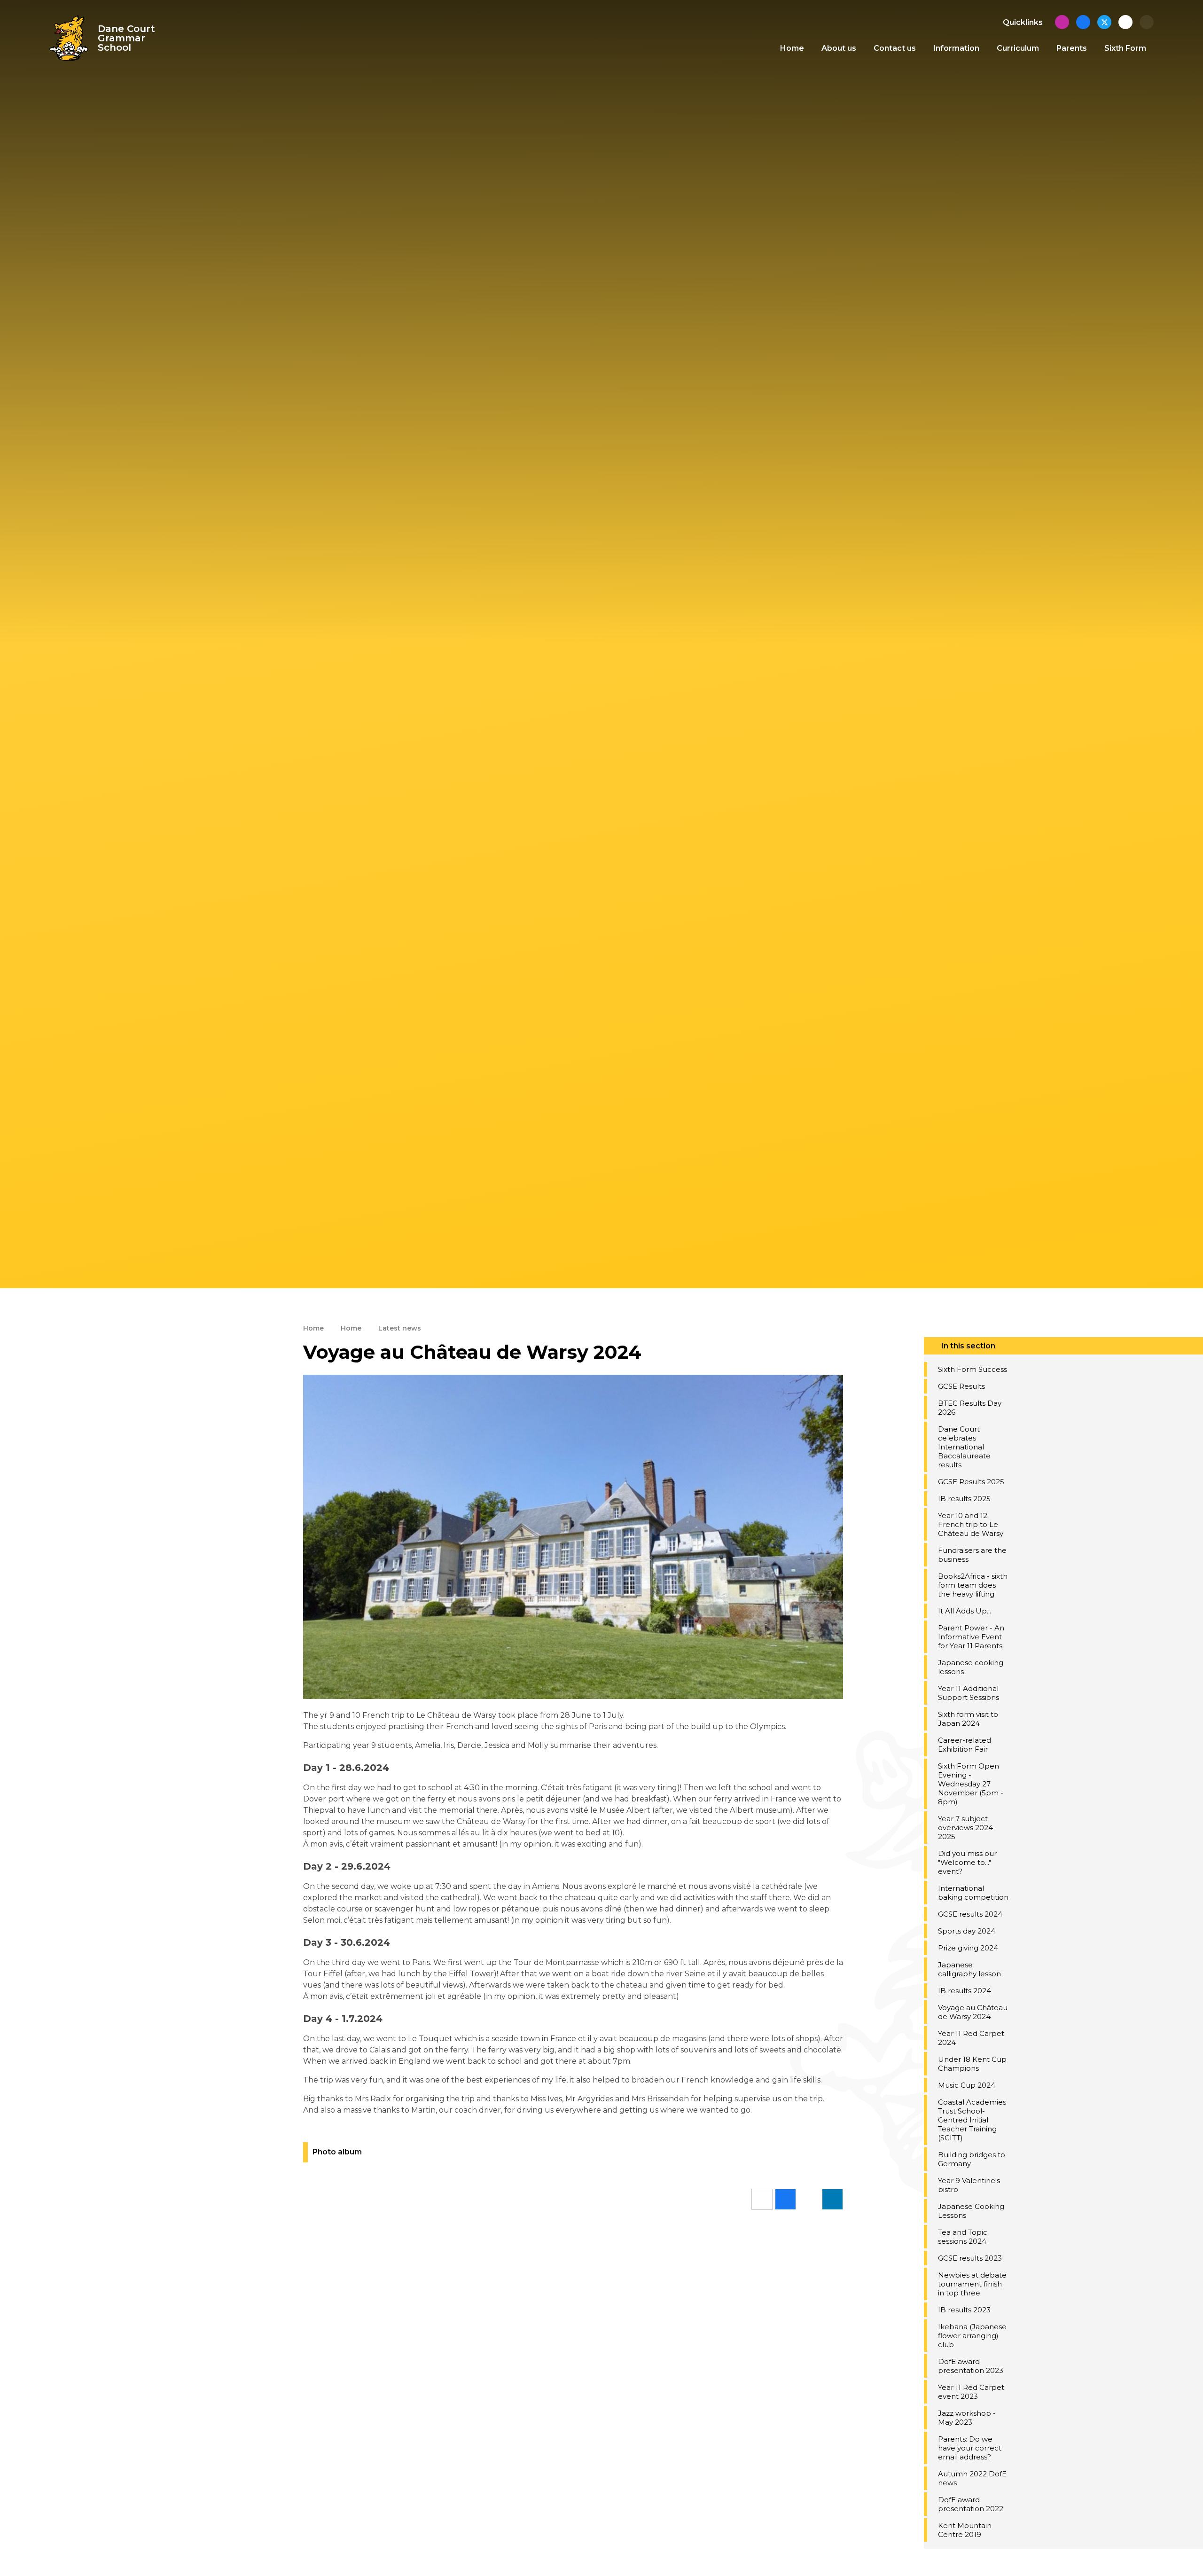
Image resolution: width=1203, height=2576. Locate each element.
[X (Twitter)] (1104, 22)
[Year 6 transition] (1125, 22)
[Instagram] (1062, 22)
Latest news (400, 1328)
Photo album (337, 2152)
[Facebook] (1083, 22)
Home (313, 1328)
